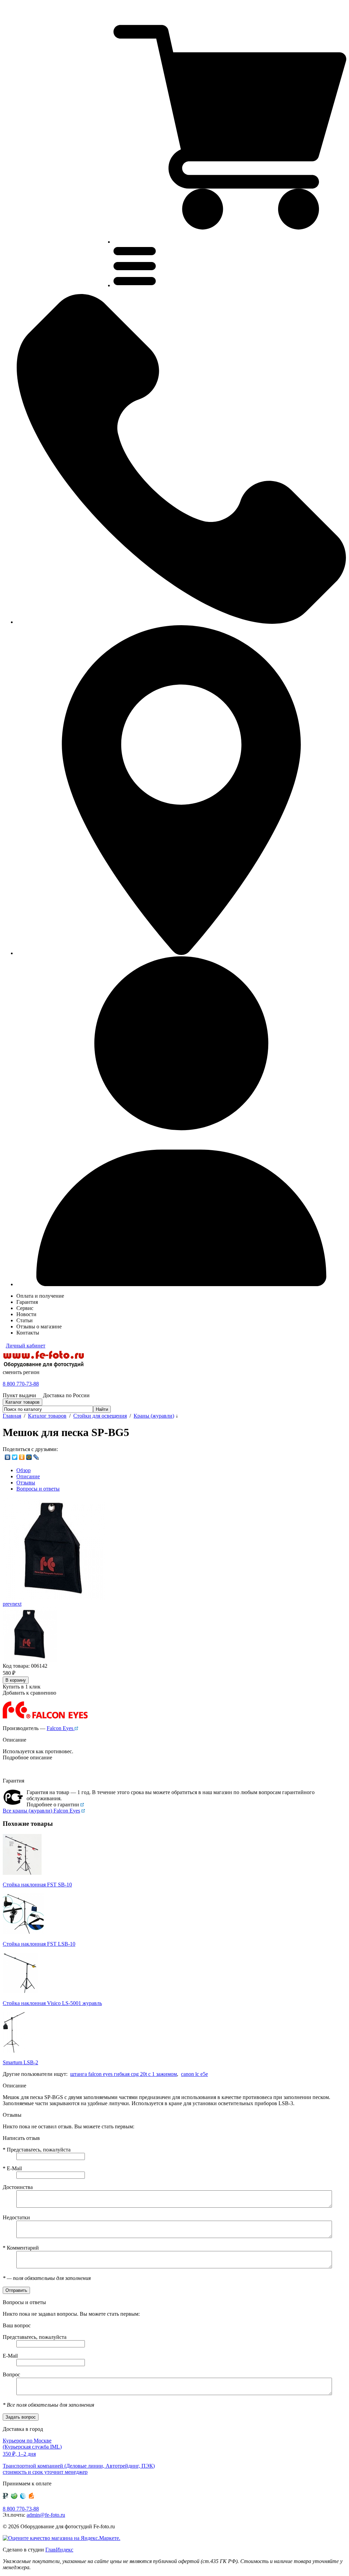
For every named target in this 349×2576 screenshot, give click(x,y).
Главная (12, 1416)
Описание (28, 1476)
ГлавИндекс (59, 2550)
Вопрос (11, 2374)
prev (7, 1604)
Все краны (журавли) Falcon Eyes (41, 1811)
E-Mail (12, 2168)
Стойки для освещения (100, 1416)
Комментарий (21, 2248)
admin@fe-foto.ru (46, 2515)
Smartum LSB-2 (20, 2062)
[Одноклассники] (22, 1457)
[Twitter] (15, 1457)
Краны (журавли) (154, 1416)
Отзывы (26, 1483)
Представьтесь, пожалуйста (37, 2150)
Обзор (24, 1470)
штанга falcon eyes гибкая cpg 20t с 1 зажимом (124, 2074)
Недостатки (16, 2217)
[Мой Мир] (29, 1457)
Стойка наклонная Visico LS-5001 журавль (52, 2003)
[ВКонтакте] (8, 1457)
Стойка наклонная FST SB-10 (37, 1885)
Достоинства (18, 2187)
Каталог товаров (47, 1416)
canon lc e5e (194, 2074)
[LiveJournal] (36, 1457)
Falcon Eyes (61, 1728)
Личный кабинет (26, 1346)
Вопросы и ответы (38, 1489)
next (17, 1604)
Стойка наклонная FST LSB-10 (39, 1944)
